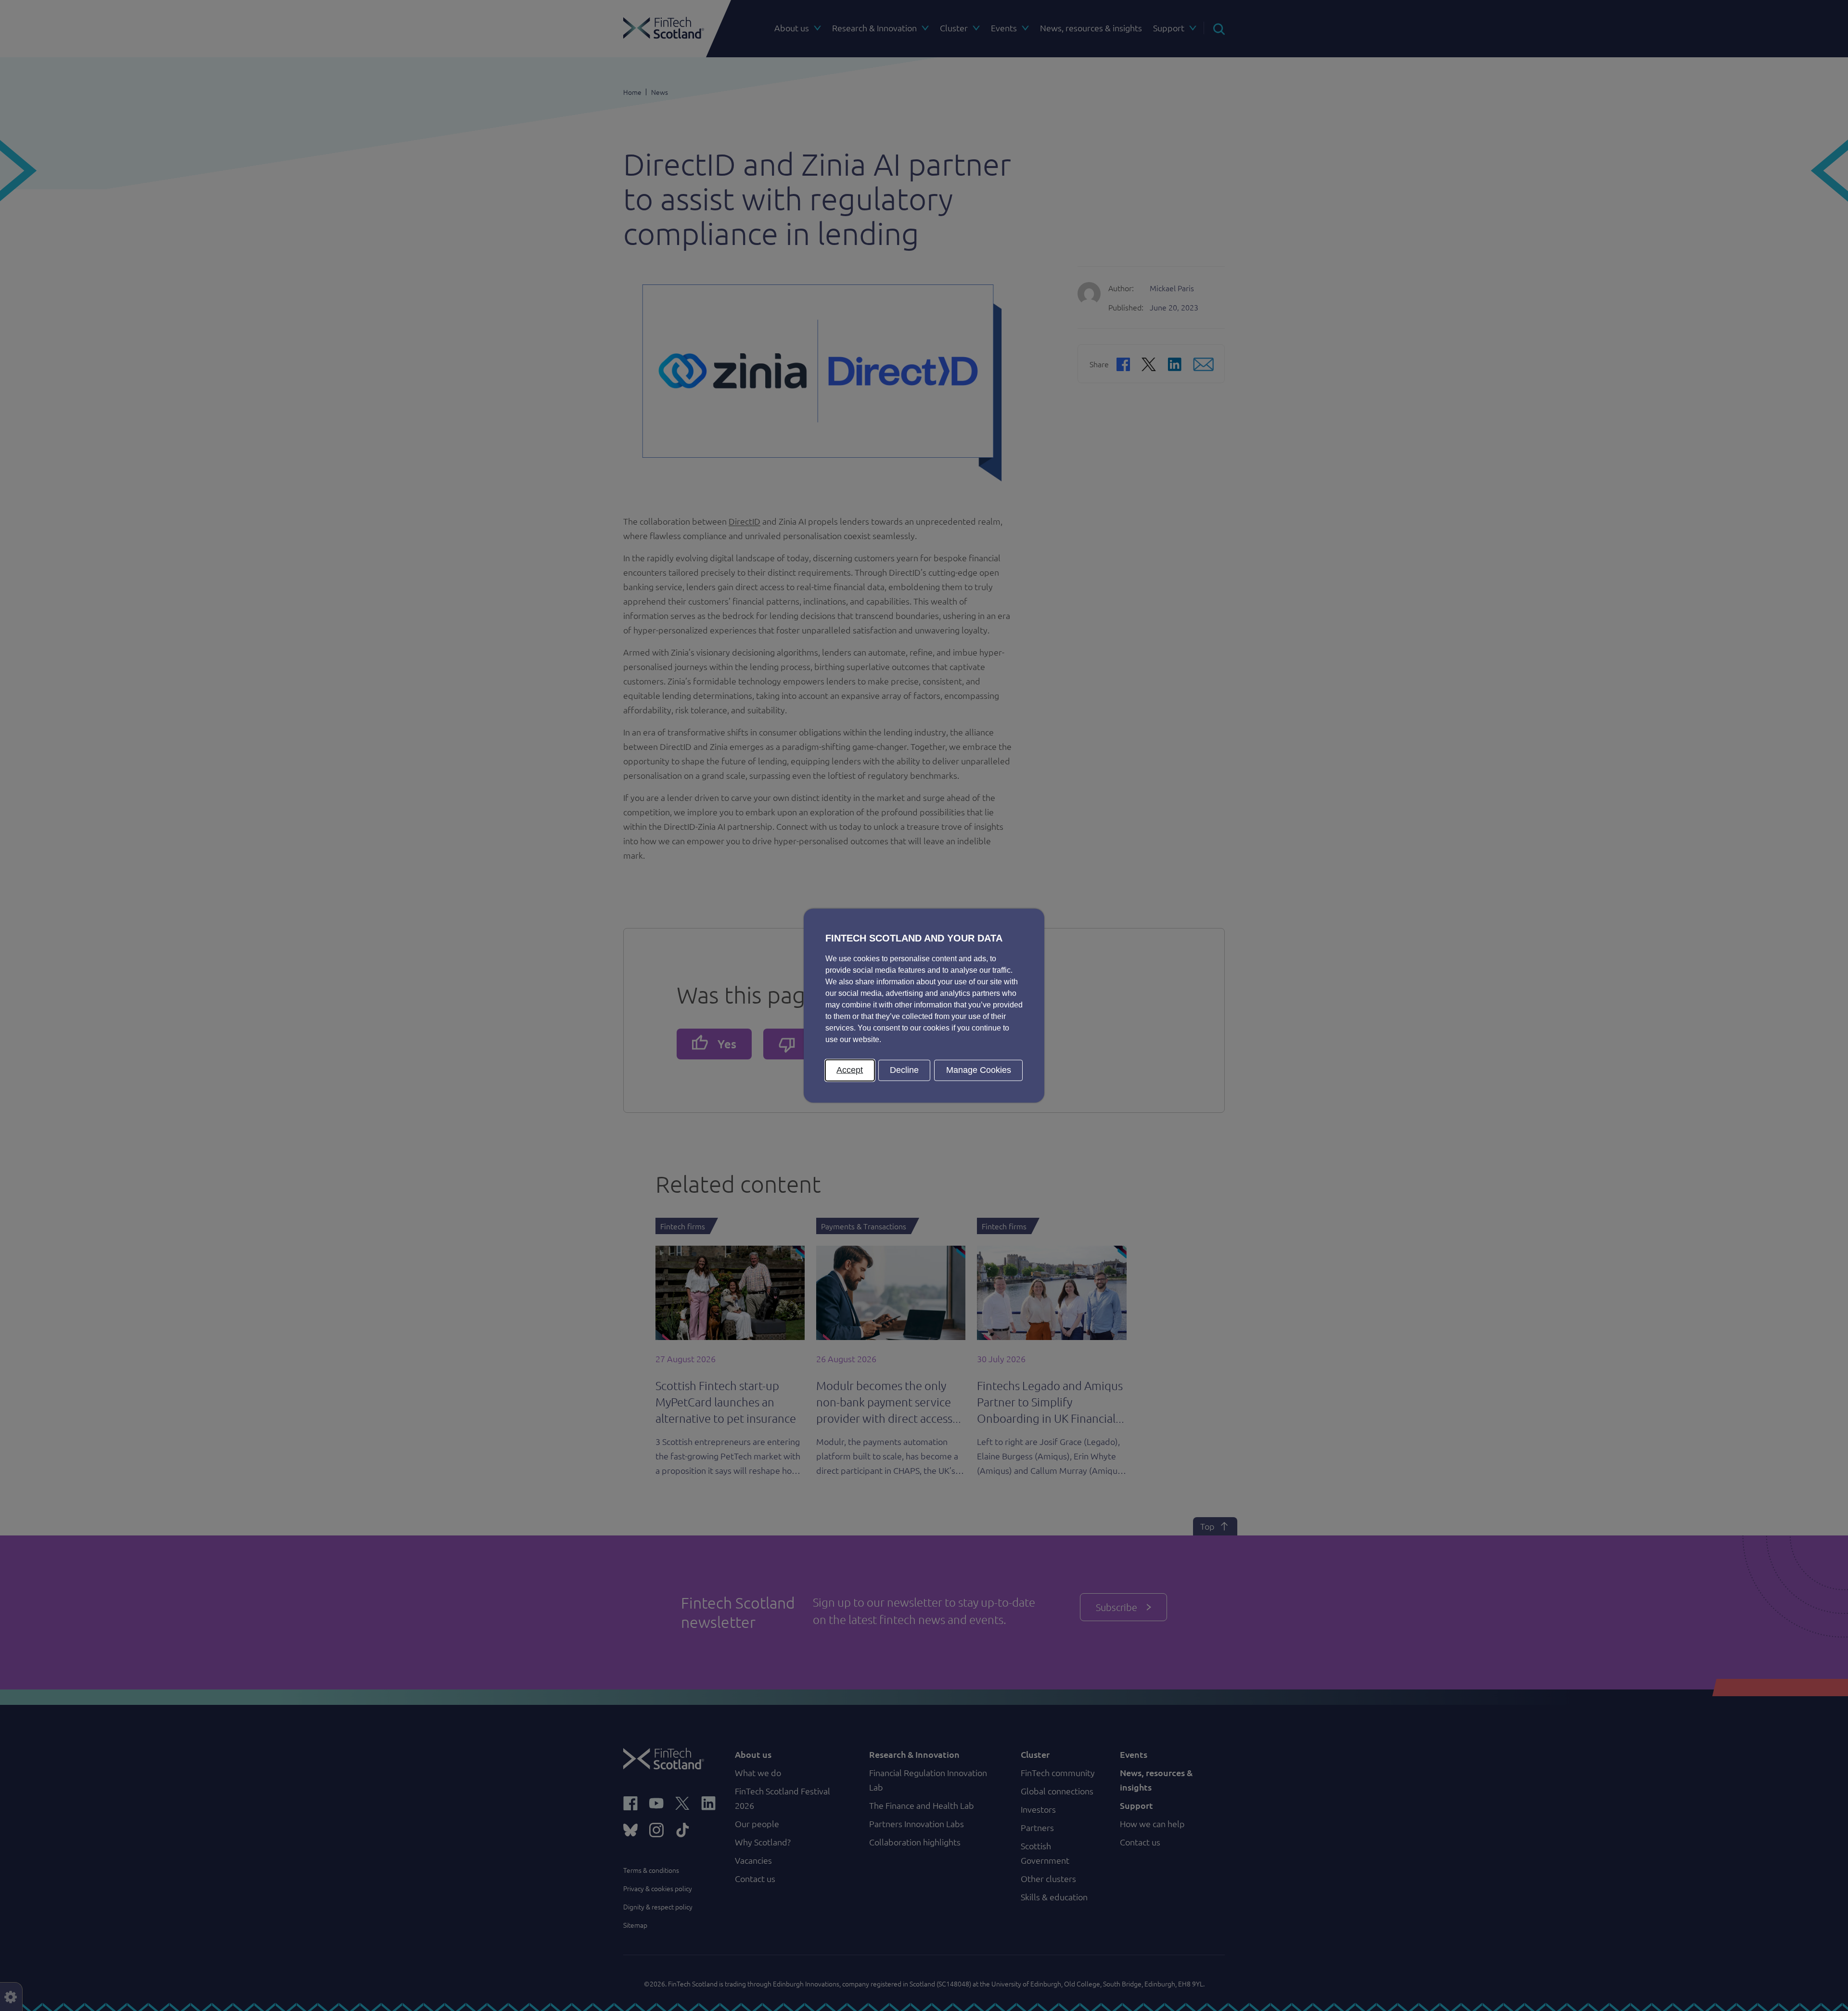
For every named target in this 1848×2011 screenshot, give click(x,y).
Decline (904, 1070)
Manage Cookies (979, 1070)
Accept (850, 1070)
